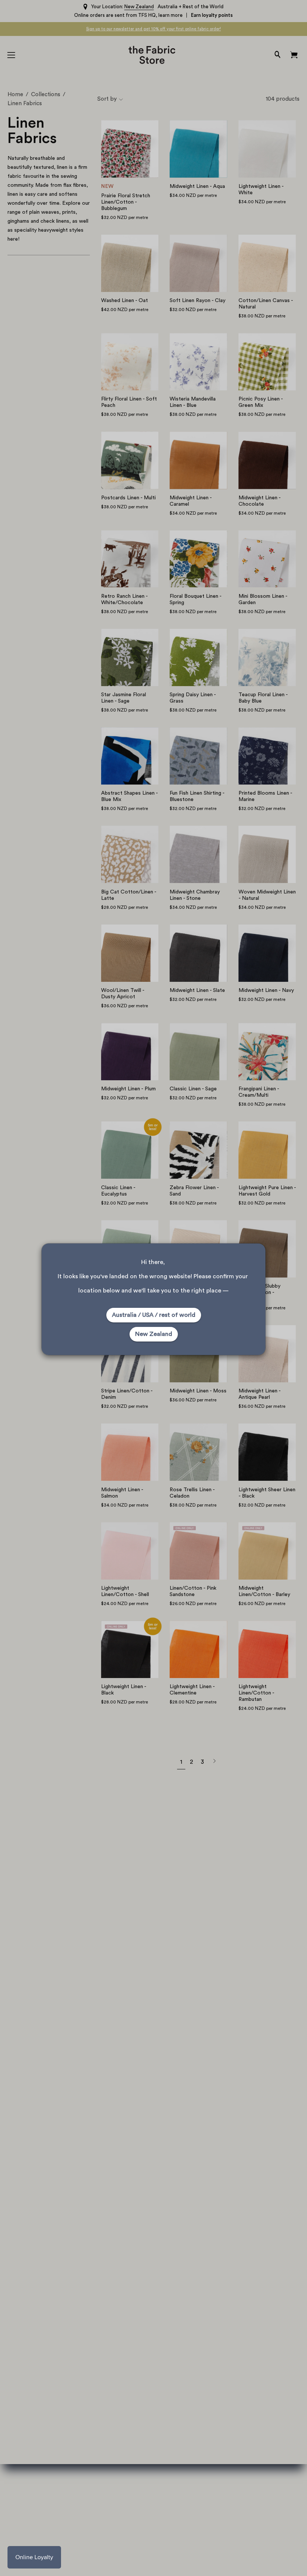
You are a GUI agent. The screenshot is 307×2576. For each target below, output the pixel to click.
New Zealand (154, 1334)
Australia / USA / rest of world (154, 1315)
